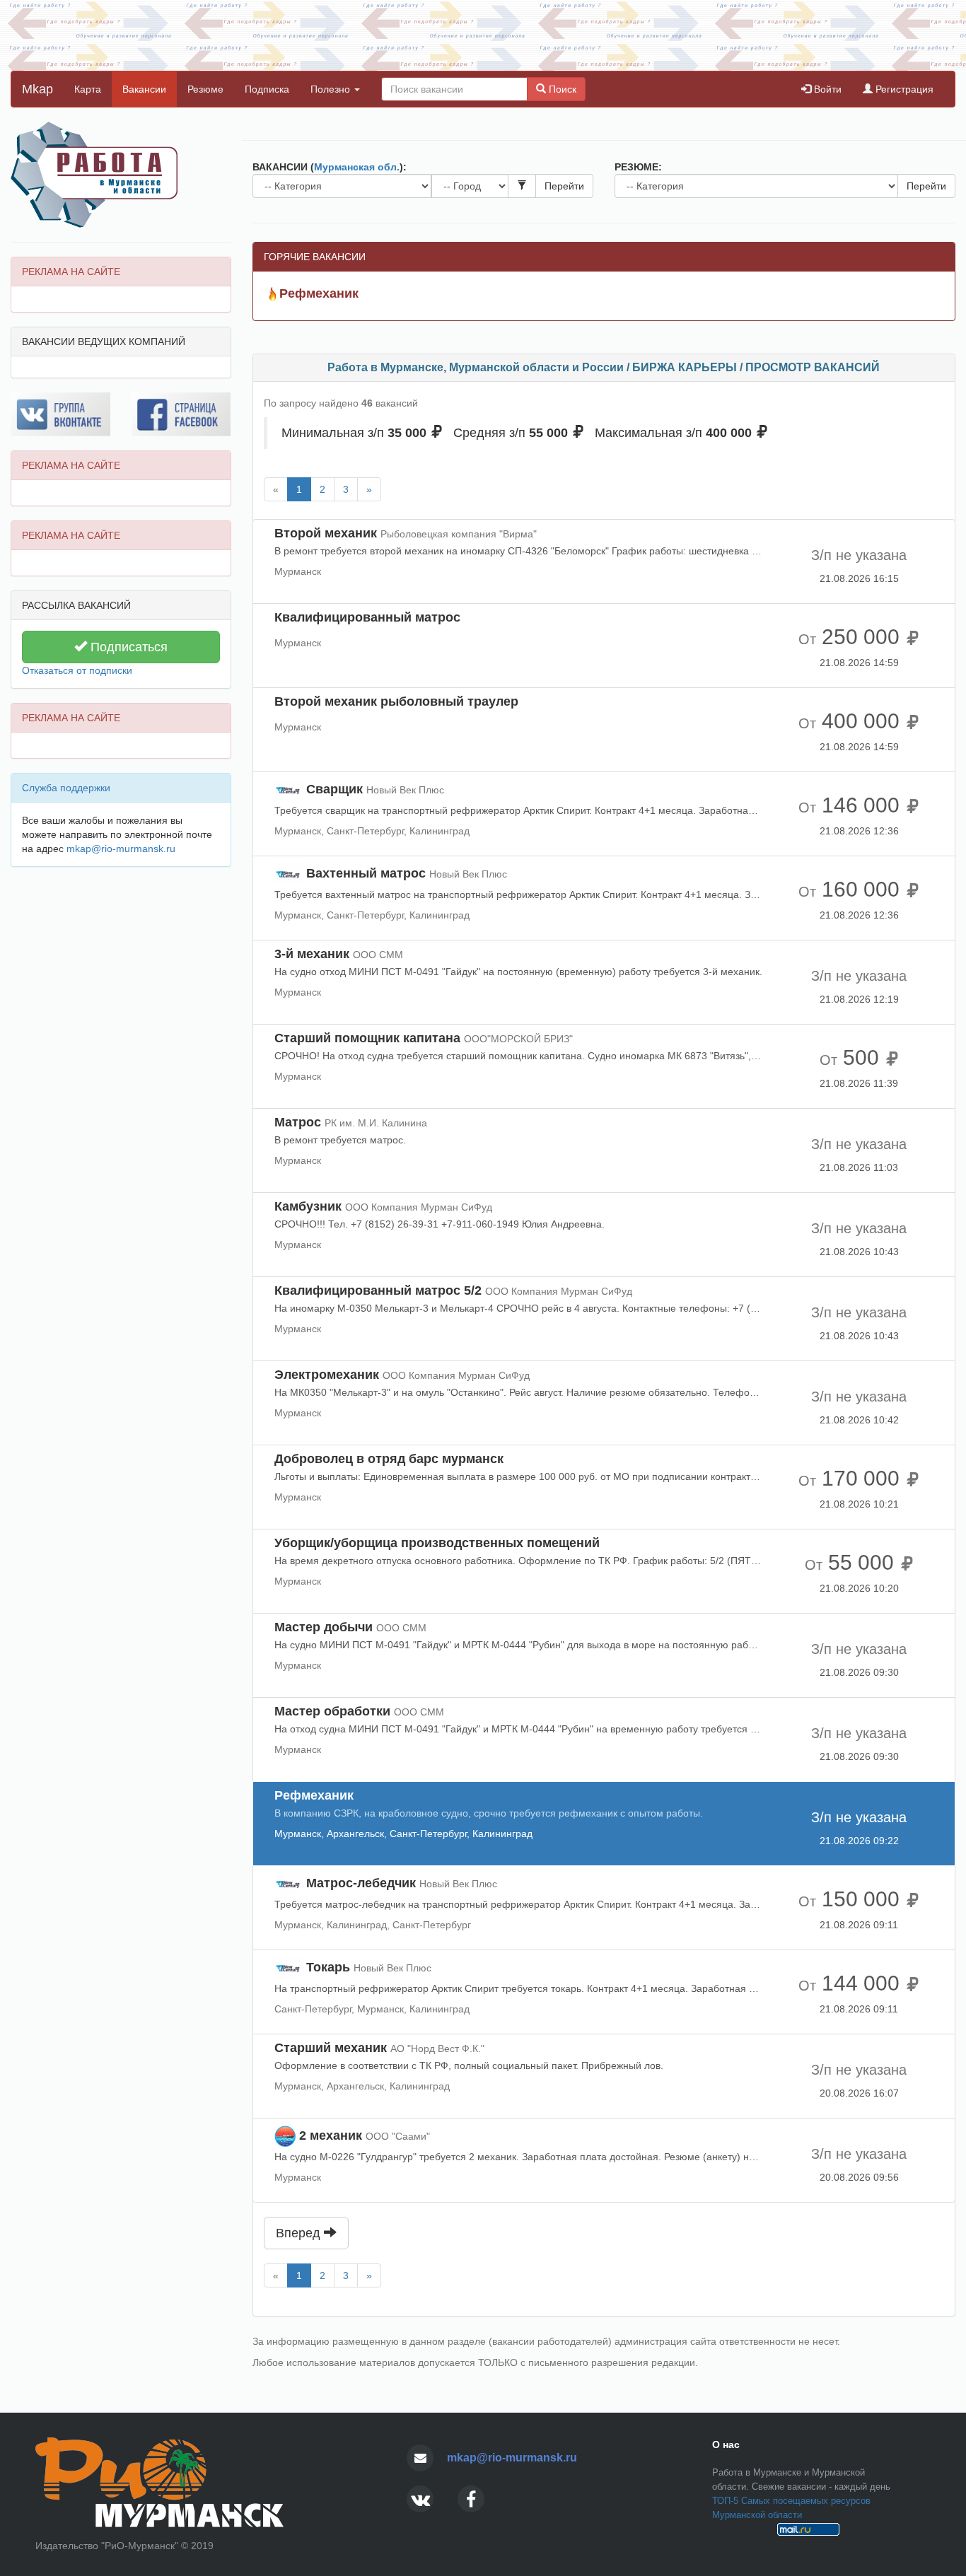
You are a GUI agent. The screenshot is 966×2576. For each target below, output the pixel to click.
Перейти (564, 186)
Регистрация (903, 89)
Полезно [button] (332, 89)
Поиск (561, 89)
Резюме (205, 89)
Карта (88, 89)
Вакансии (144, 89)
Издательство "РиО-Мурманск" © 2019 (124, 2546)
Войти (826, 89)
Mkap (37, 89)
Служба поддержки (66, 788)
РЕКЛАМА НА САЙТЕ (71, 272)
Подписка (267, 89)
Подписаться (127, 647)
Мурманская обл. (357, 167)
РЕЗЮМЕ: (638, 167)
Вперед (300, 2233)
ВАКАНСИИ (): (330, 167)
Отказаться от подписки (77, 670)
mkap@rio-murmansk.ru (121, 849)
